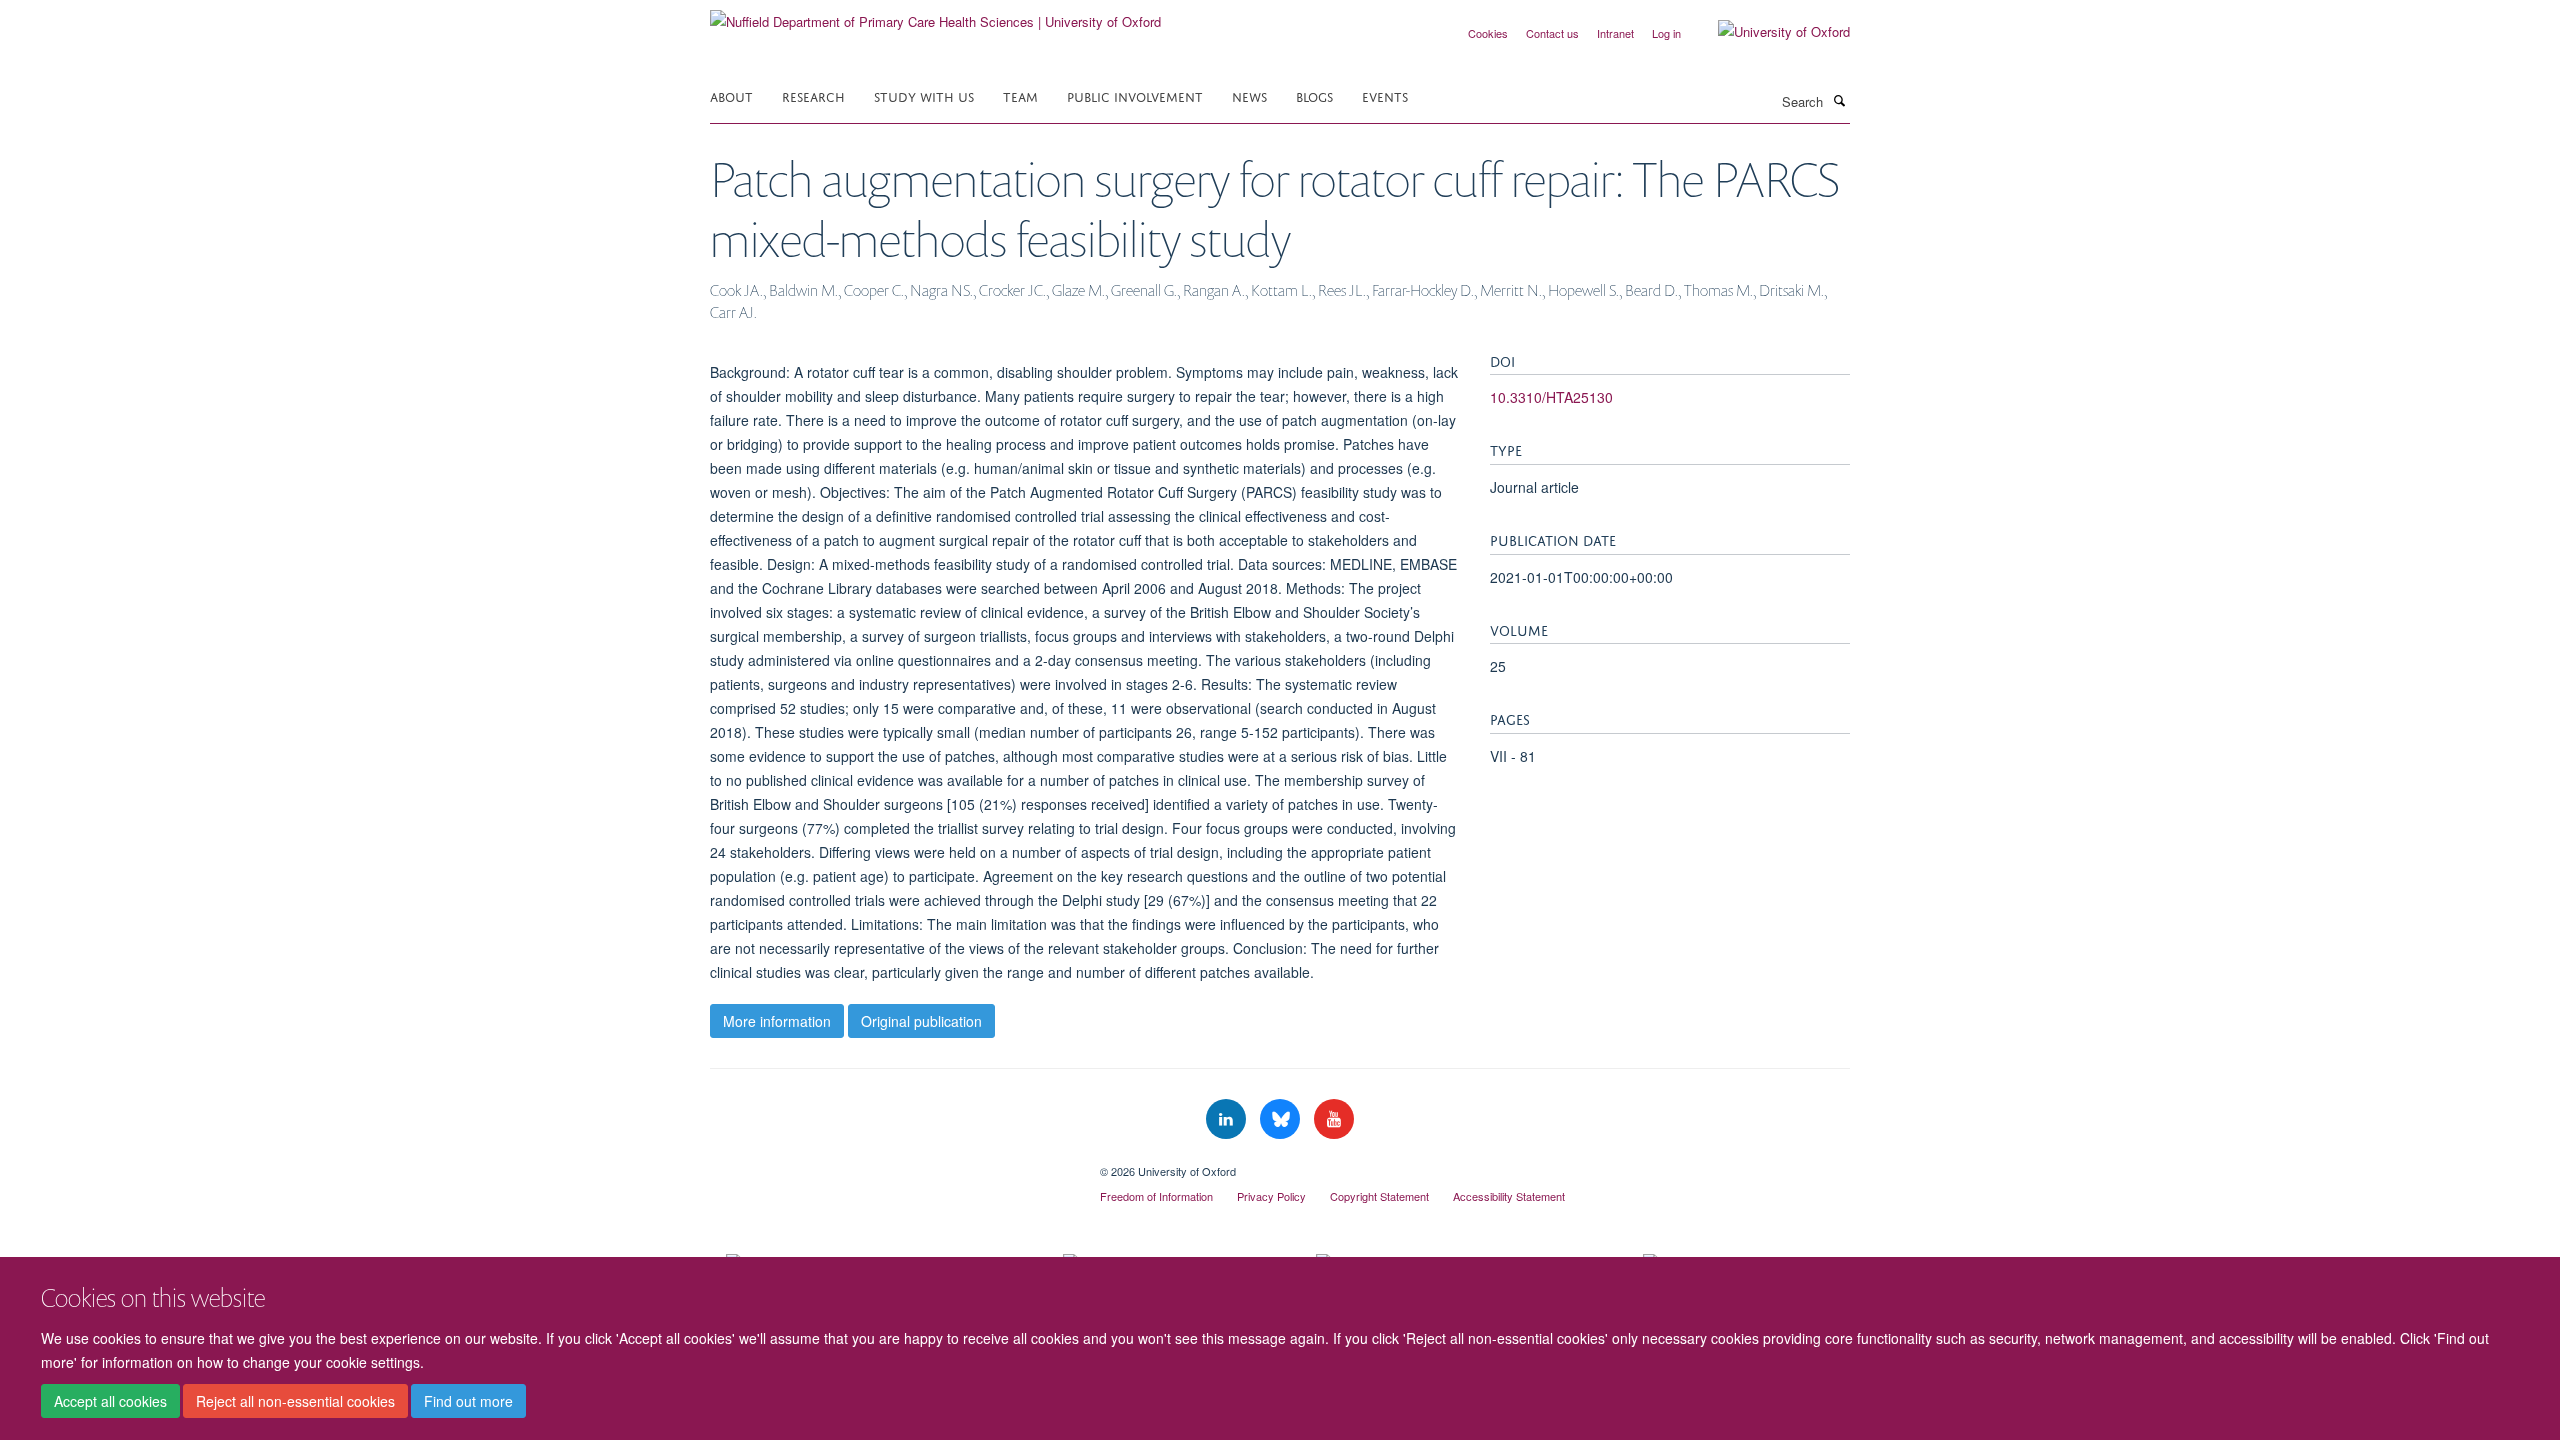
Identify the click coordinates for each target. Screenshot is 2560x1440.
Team (1020, 95)
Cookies (1488, 33)
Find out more (468, 1401)
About (731, 95)
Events (1385, 95)
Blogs (1314, 95)
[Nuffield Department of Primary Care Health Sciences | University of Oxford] (935, 14)
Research (813, 95)
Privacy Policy (1271, 1196)
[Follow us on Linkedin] (1228, 1119)
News (1249, 95)
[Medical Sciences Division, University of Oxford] (890, 1164)
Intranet (1615, 33)
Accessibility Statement (1509, 1196)
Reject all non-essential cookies (295, 1401)
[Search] (1839, 100)
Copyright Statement (1379, 1196)
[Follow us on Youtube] (1334, 1119)
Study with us (924, 95)
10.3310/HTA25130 (1551, 397)
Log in (1666, 33)
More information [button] (777, 1021)
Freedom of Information (1156, 1196)
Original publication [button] (921, 1021)
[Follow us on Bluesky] (1282, 1119)
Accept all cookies (110, 1401)
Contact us (1552, 33)
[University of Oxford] (1769, 32)
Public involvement (1135, 95)
